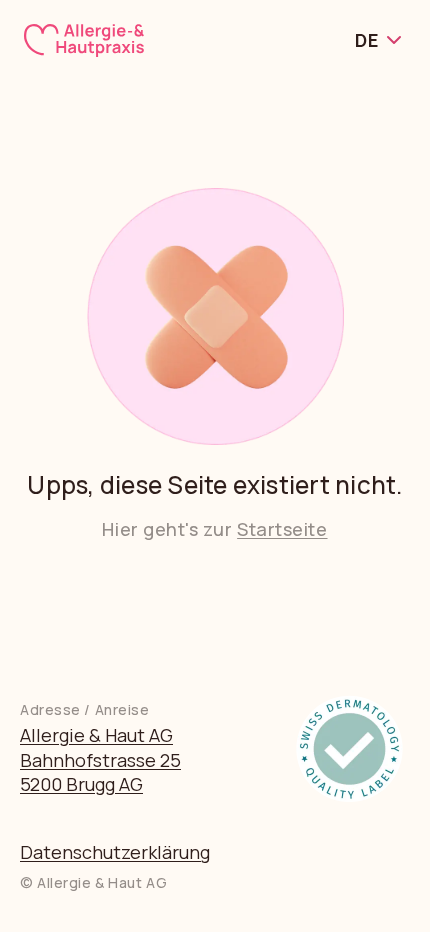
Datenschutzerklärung (115, 852)
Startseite (282, 529)
